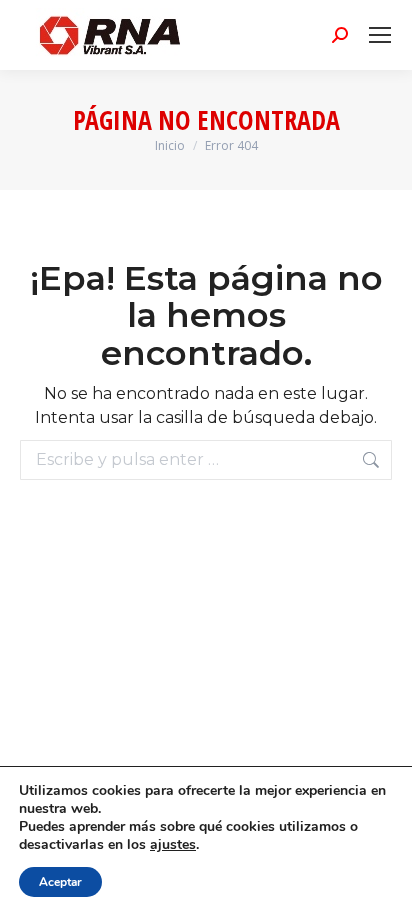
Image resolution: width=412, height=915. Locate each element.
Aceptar (60, 882)
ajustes (173, 845)
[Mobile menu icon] (380, 35)
